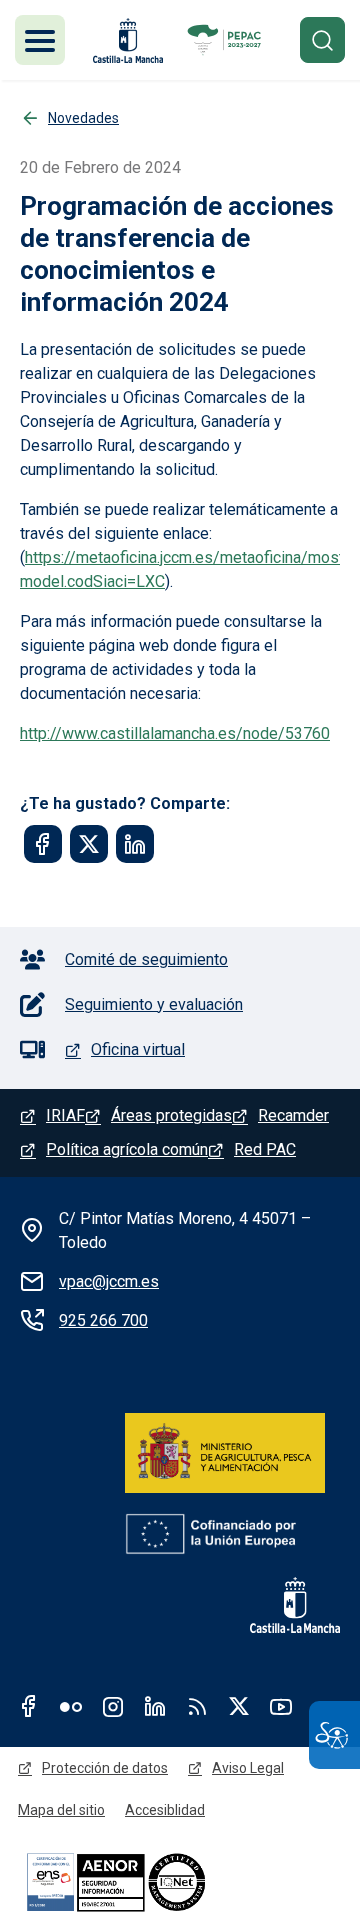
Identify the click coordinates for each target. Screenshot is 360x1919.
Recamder (293, 1115)
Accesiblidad (165, 1810)
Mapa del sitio (61, 1810)
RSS (197, 1706)
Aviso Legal (248, 1768)
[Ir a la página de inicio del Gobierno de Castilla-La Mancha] (126, 40)
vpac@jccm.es (109, 1281)
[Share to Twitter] (89, 844)
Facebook (29, 1706)
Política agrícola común (127, 1149)
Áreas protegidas (171, 1115)
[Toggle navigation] (40, 40)
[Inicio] (226, 40)
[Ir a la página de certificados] (150, 1881)
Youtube (281, 1706)
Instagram (113, 1706)
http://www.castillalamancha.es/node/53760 (175, 733)
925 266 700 (103, 1320)
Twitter (239, 1706)
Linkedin (155, 1706)
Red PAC (265, 1149)
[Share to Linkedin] (135, 844)
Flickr (71, 1706)
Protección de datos (105, 1768)
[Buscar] (322, 39)
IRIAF (65, 1115)
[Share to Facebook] (43, 844)
